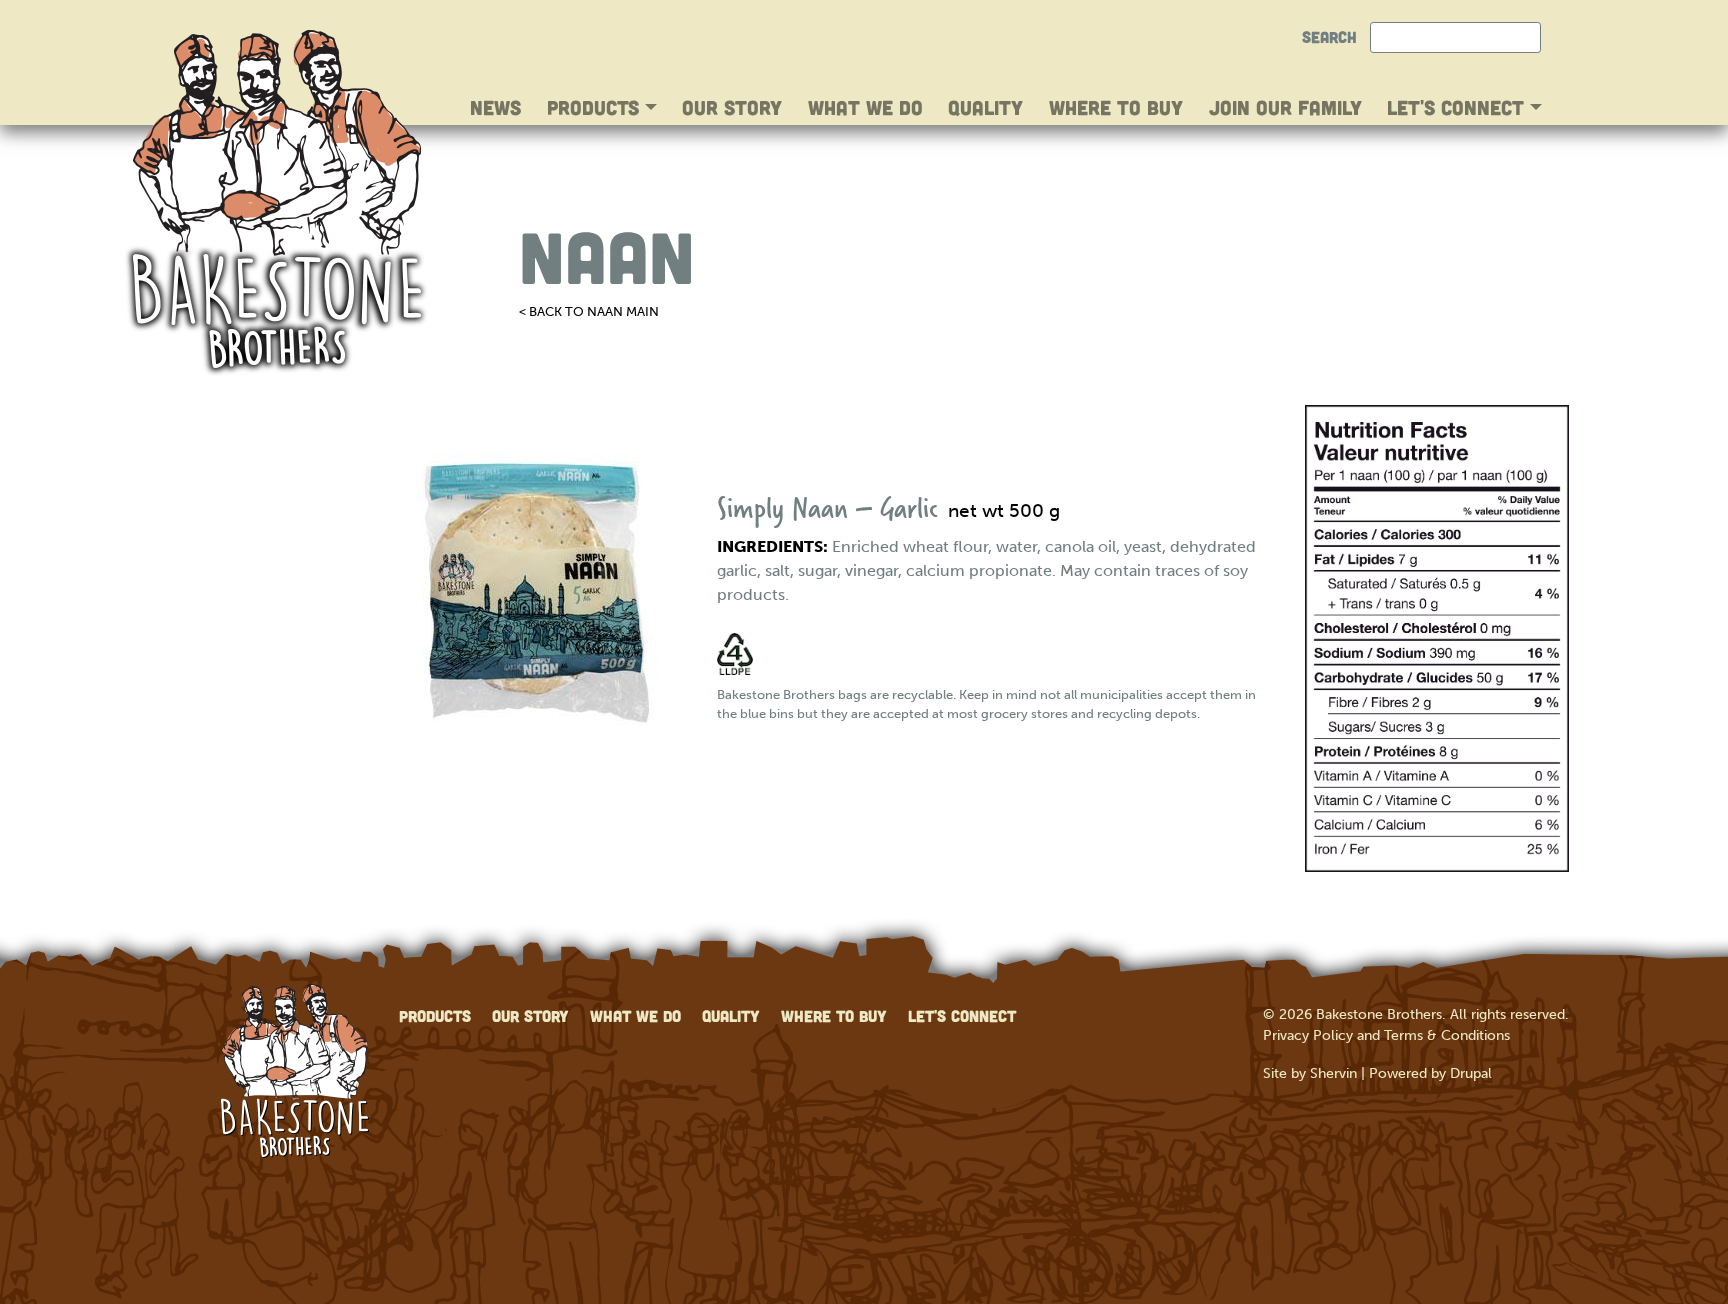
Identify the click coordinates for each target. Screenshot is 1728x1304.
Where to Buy (1116, 107)
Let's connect (1458, 107)
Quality (985, 107)
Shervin (1333, 1073)
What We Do (865, 107)
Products (596, 107)
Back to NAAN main (594, 311)
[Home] (276, 204)
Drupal (1471, 1073)
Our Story (732, 107)
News (495, 107)
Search (1329, 36)
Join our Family (1285, 107)
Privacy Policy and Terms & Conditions (1386, 1035)
